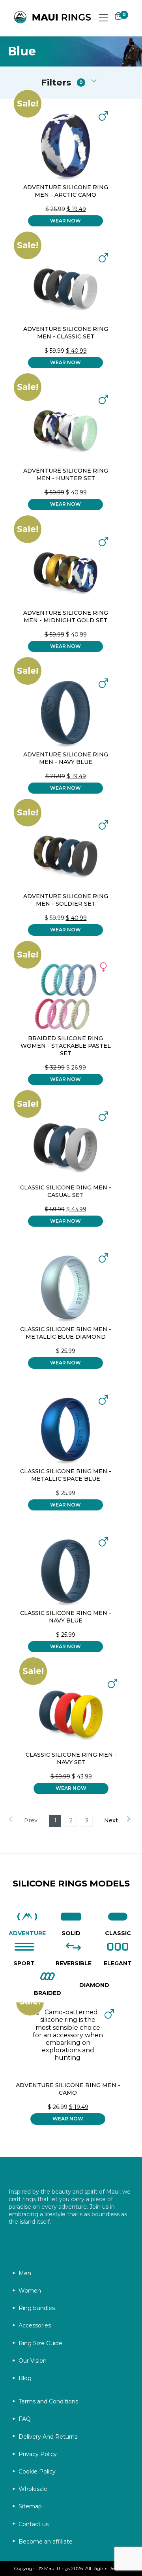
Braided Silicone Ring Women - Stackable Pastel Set (66, 1046)
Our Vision (33, 2361)
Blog (25, 2378)
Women (30, 2291)
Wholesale (33, 2489)
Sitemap (30, 2506)
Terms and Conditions (48, 2401)
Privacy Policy (38, 2454)
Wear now (65, 221)
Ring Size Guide (40, 2343)
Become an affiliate (46, 2542)
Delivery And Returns (48, 2437)
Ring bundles (37, 2308)
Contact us (34, 2524)
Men (25, 2273)
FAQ (25, 2419)
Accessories (35, 2325)
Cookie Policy (37, 2472)
